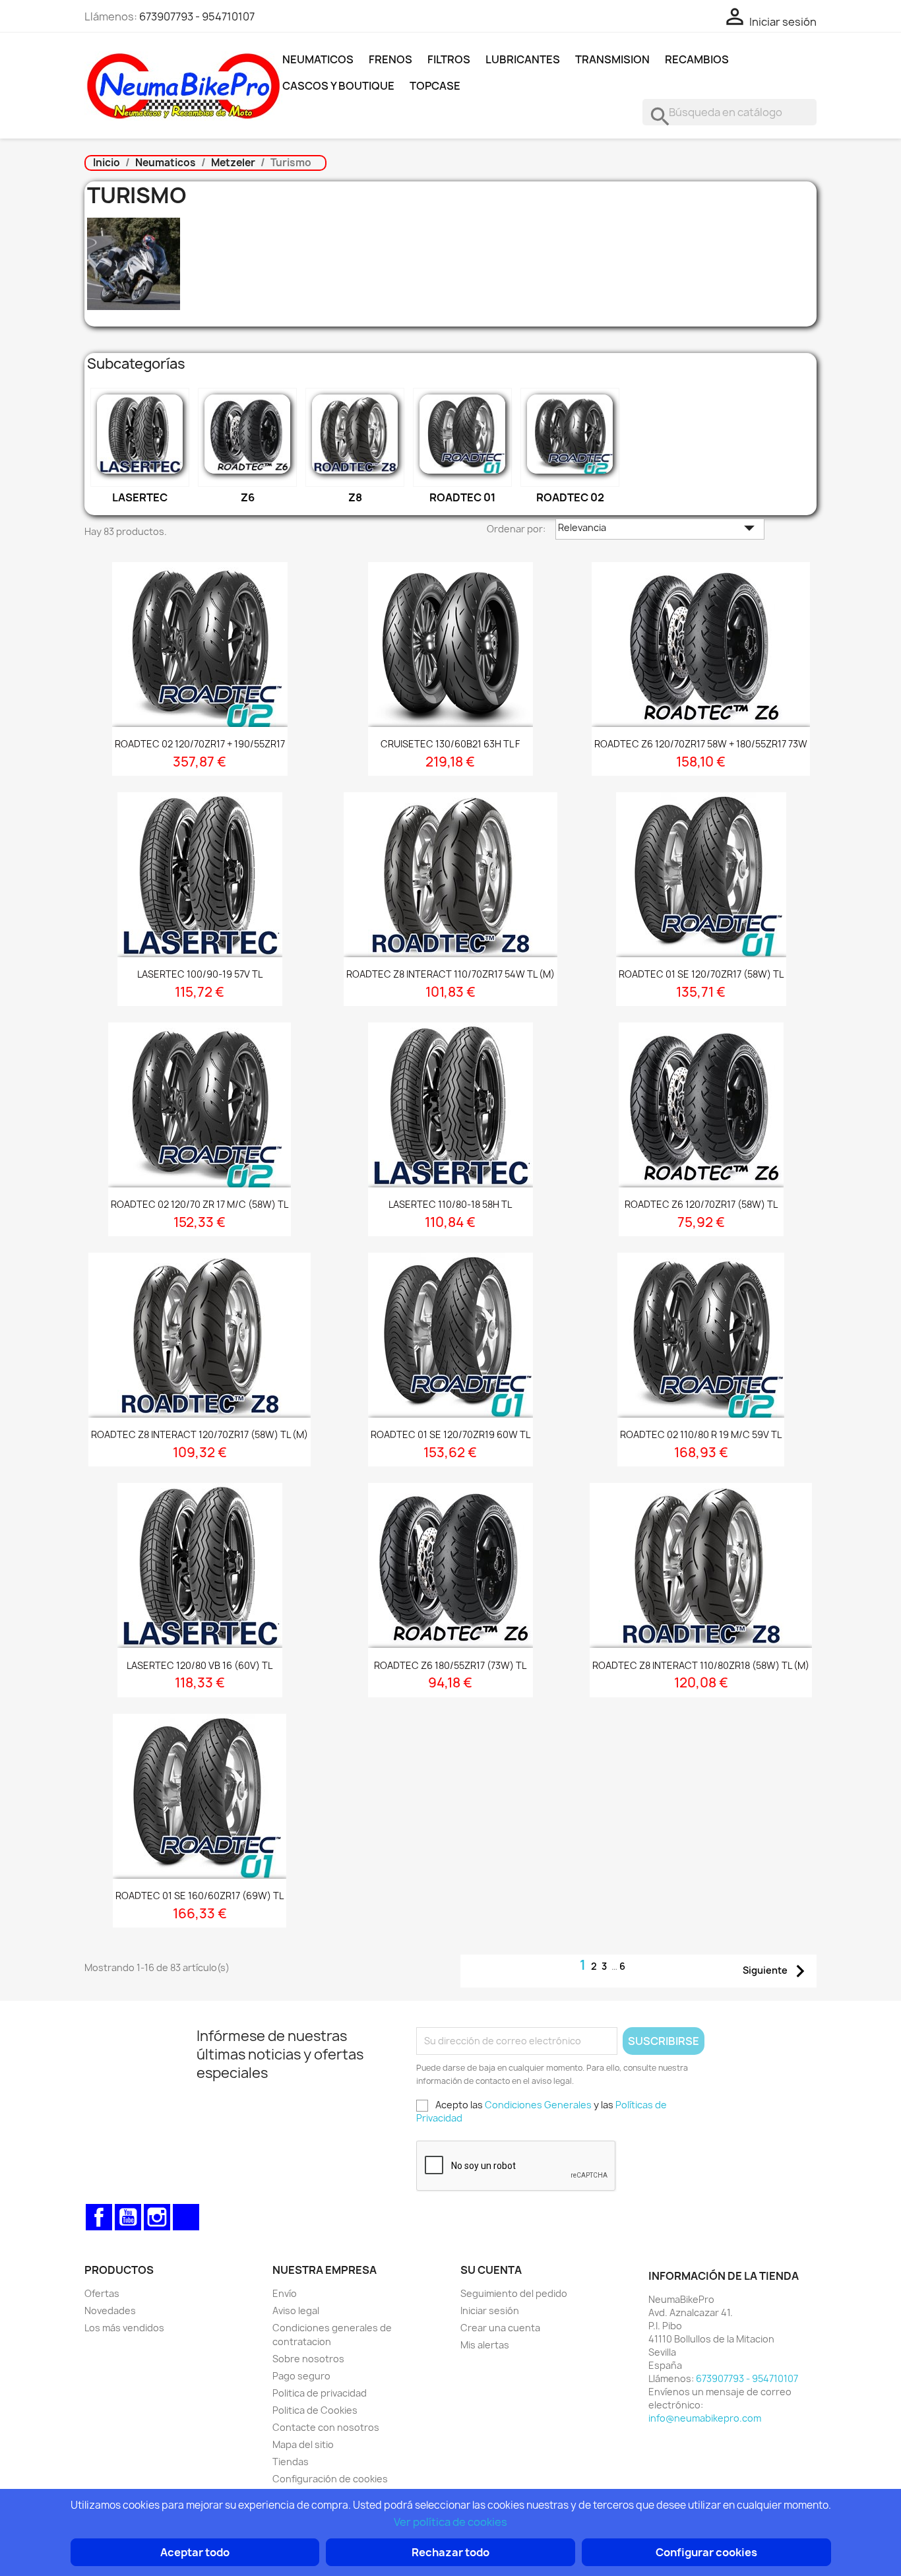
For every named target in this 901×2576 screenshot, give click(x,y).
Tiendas (291, 2462)
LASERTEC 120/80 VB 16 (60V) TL (200, 1665)
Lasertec (140, 497)
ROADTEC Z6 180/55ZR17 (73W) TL (450, 1665)
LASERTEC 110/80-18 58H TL (450, 1204)
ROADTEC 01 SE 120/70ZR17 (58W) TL (701, 974)
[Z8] (355, 437)
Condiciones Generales (538, 2105)
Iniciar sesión (490, 2310)
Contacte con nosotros (326, 2427)
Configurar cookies (706, 2552)
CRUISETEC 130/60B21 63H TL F (450, 744)
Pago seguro (301, 2376)
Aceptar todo (195, 2552)
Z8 (355, 497)
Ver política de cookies (450, 2522)
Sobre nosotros (308, 2359)
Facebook (99, 2217)
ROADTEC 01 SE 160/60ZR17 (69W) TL (200, 1896)
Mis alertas (485, 2345)
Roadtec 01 (462, 497)
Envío (285, 2293)
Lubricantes (523, 59)
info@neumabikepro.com (705, 2418)
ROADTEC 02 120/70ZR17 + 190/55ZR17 (200, 744)
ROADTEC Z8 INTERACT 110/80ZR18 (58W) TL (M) (701, 1665)
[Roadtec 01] (462, 437)
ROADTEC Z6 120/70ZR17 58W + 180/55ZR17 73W (701, 744)
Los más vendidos (124, 2328)
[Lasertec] (140, 437)
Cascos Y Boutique (338, 86)
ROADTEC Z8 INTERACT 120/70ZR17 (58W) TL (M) (200, 1434)
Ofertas (102, 2293)
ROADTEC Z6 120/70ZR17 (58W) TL (701, 1204)
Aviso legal (296, 2310)
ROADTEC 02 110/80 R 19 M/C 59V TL (701, 1434)
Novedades (110, 2310)
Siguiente (778, 1971)
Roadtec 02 (570, 497)
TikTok (186, 2217)
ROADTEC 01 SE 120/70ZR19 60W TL (450, 1434)
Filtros (449, 59)
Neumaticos (318, 59)
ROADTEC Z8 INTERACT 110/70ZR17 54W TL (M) (450, 974)
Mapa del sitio (303, 2444)
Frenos (390, 59)
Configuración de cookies (330, 2479)
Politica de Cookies (315, 2410)
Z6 (248, 497)
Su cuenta (491, 2270)
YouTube (128, 2217)
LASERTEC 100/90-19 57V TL (200, 974)
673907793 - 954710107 (197, 16)
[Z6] (247, 437)
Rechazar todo (450, 2552)
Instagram (157, 2217)
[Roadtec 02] (570, 437)
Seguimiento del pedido (514, 2293)
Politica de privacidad (320, 2393)
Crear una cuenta (500, 2328)
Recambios (697, 59)
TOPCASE (435, 86)
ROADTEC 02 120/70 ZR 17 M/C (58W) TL (200, 1204)
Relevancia (660, 529)
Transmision (612, 59)
